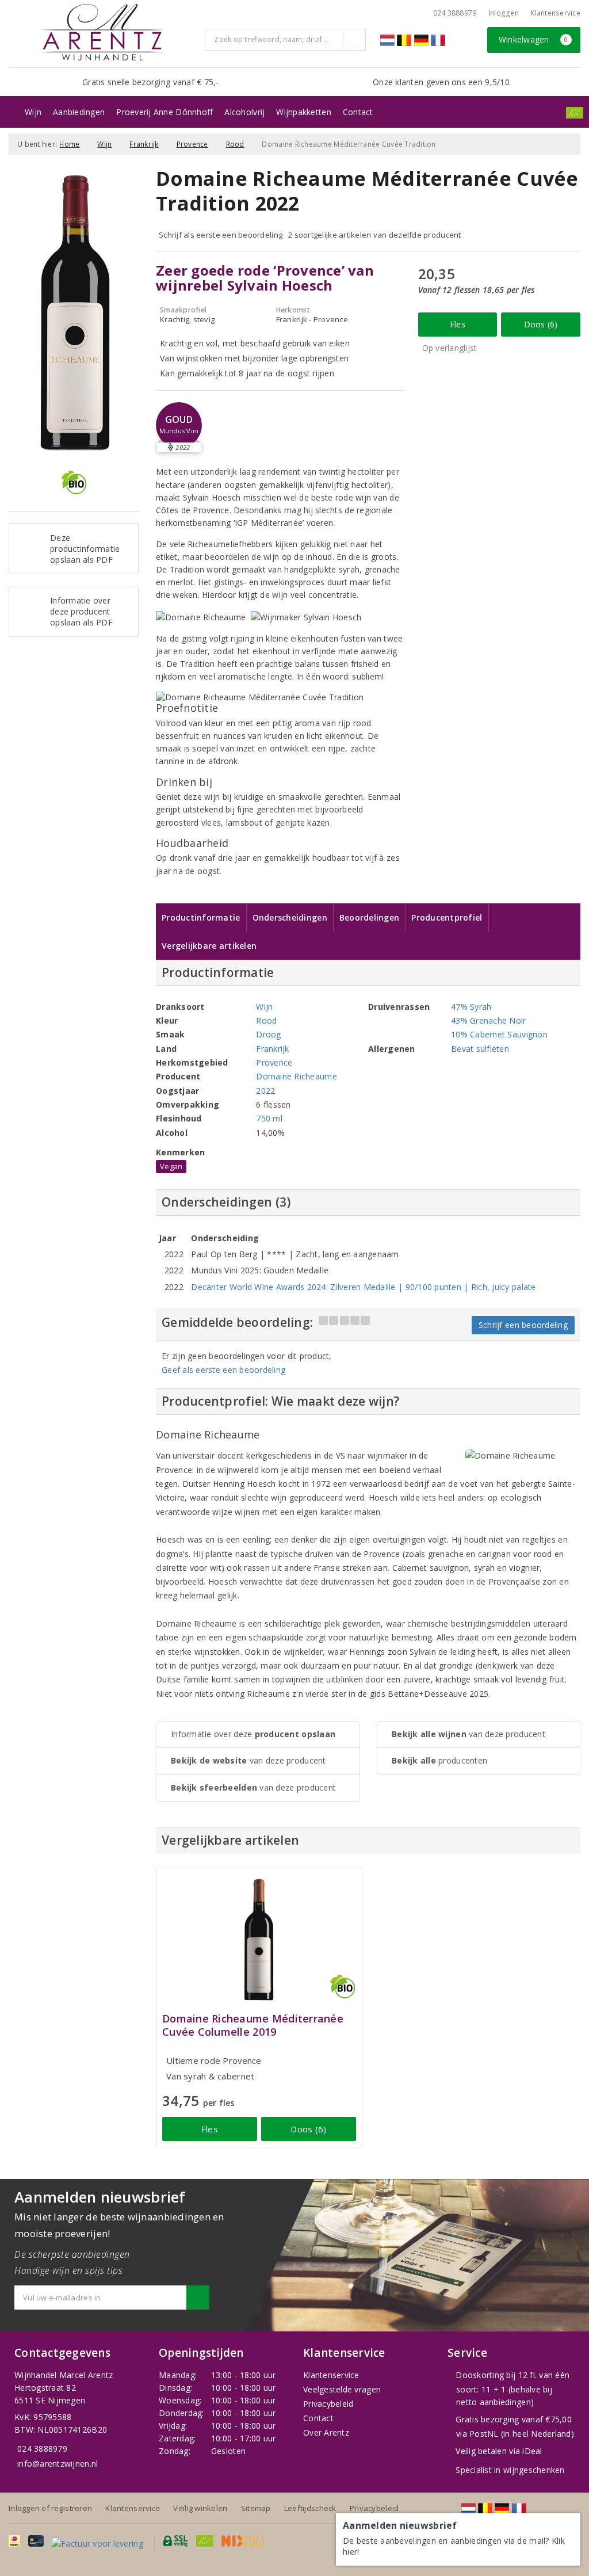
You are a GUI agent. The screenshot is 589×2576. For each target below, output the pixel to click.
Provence (192, 144)
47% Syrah (471, 1007)
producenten (439, 1760)
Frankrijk (144, 144)
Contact (358, 112)
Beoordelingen (369, 917)
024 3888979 (42, 2449)
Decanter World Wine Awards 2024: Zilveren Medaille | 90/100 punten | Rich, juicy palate (363, 1287)
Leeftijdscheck (310, 2508)
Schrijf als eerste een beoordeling (221, 235)
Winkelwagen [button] (533, 39)
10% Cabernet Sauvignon (499, 1034)
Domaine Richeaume (297, 1076)
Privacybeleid (328, 2404)
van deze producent (248, 1760)
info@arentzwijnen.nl (58, 2464)
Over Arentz (326, 2432)
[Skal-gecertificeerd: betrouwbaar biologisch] (575, 113)
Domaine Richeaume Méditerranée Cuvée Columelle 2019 (253, 2025)
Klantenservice (555, 13)
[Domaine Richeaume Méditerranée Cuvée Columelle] (259, 1939)
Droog (268, 1034)
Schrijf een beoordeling (523, 1325)
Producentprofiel (447, 917)
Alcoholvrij (244, 112)
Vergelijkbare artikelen (209, 946)
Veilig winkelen (200, 2508)
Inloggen (504, 13)
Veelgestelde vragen (342, 2389)
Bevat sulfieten (480, 1049)
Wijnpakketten (303, 112)
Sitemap (256, 2508)
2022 (265, 1091)
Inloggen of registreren (50, 2508)
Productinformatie (201, 917)
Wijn (33, 112)
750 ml (269, 1118)
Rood (235, 144)
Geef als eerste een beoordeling (223, 1370)
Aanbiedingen (79, 112)
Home (69, 144)
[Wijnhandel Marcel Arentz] (102, 32)
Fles (458, 324)
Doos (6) (541, 324)
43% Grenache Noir (489, 1020)
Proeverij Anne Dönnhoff (165, 112)
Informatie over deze (253, 1734)
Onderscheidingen (290, 917)
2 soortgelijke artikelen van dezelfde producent (375, 235)
